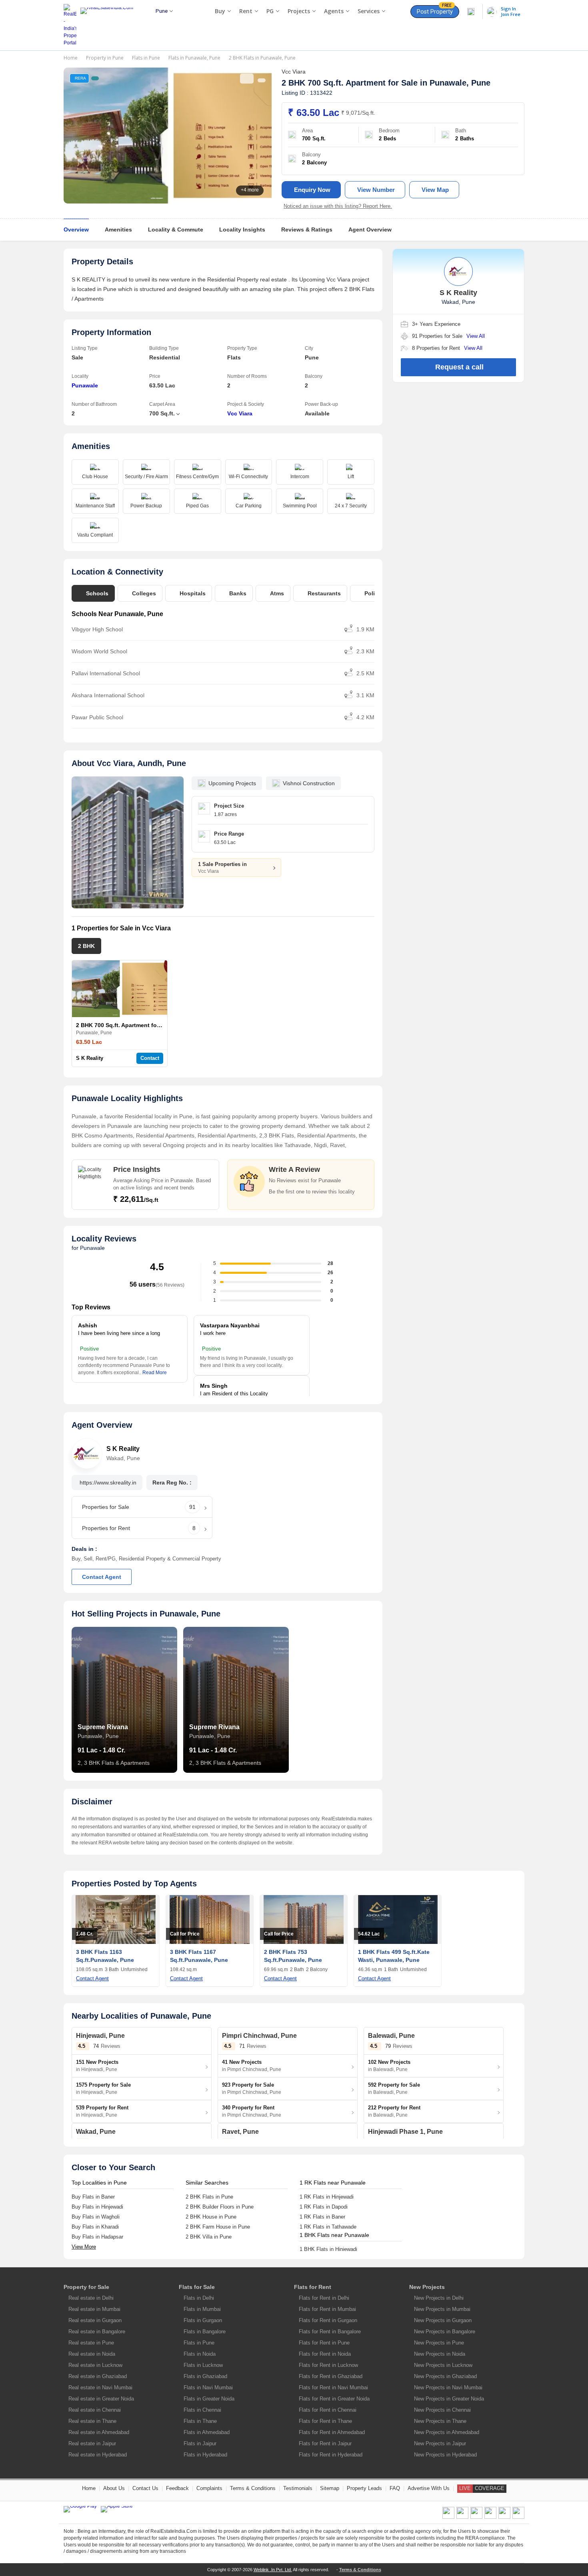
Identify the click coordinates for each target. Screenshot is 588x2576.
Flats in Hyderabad (205, 2455)
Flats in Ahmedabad (207, 2432)
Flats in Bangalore (205, 2332)
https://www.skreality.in (108, 1483)
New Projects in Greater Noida (449, 2399)
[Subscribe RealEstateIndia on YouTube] (504, 2517)
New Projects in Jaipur (440, 2443)
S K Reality (90, 1058)
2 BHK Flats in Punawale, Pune (262, 58)
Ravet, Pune (240, 2132)
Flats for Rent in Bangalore (330, 2332)
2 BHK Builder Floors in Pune (220, 2207)
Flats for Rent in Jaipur (325, 2443)
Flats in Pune (146, 58)
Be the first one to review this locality (312, 1192)
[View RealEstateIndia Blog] (462, 2517)
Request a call (459, 367)
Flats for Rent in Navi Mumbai (333, 2387)
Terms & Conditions (253, 2488)
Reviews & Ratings (307, 229)
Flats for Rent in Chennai (328, 2410)
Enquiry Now (312, 190)
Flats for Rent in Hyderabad (331, 2455)
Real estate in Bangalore (97, 2332)
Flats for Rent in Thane (325, 2421)
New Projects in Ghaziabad (445, 2376)
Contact (150, 1058)
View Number (376, 190)
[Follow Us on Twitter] (490, 2517)
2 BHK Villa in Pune (209, 2237)
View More (84, 2247)
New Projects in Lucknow (443, 2365)
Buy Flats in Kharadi (95, 2227)
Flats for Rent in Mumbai (327, 2309)
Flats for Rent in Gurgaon (328, 2320)
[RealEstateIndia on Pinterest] (476, 2517)
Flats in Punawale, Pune (194, 58)
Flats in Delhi (199, 2298)
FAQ (395, 2488)
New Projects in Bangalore (445, 2332)
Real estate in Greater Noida (101, 2399)
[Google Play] (80, 2509)
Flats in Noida (200, 2354)
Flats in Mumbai (202, 2309)
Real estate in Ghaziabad (98, 2376)
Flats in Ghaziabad (205, 2376)
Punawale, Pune (460, 83)
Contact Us (145, 2488)
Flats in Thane (200, 2421)
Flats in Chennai (202, 2410)
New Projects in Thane (440, 2421)
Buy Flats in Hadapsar (97, 2237)
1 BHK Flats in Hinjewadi (328, 2249)
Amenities (118, 229)
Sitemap (330, 2488)
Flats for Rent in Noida (325, 2354)
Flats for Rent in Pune (324, 2343)
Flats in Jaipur (200, 2443)
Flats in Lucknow (203, 2365)
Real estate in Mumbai (94, 2309)
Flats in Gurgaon (203, 2320)
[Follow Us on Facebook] (448, 2517)
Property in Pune (105, 58)
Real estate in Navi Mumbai (100, 2387)
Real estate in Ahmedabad (99, 2432)
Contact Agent (102, 1577)
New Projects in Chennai (442, 2410)
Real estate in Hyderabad (98, 2455)
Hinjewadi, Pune (100, 2036)
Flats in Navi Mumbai (208, 2387)
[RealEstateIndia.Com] (110, 25)
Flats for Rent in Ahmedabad (332, 2432)
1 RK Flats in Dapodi (324, 2207)
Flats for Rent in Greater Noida (334, 2399)
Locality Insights (242, 229)
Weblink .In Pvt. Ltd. (273, 2570)
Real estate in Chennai (95, 2410)
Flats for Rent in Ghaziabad (331, 2376)
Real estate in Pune (91, 2343)
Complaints (209, 2488)
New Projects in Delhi (439, 2298)
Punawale (85, 385)
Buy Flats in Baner (93, 2197)
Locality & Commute (176, 229)
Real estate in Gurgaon (95, 2320)
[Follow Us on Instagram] (518, 2517)
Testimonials (298, 2488)
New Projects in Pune (439, 2343)
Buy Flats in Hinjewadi (97, 2207)
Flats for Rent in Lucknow (328, 2365)
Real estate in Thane (92, 2421)
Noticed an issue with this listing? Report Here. (338, 206)
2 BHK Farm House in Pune (218, 2227)
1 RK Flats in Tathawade (328, 2227)
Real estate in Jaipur (92, 2443)
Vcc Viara (240, 413)
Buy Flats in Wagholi (96, 2217)
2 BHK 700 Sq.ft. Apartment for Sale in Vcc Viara (141, 1025)
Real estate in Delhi (91, 2298)
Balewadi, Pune (391, 2036)
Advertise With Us (429, 2488)
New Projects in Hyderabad (445, 2455)
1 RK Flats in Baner (322, 2217)
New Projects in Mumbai (442, 2309)
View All (476, 336)
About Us (114, 2488)
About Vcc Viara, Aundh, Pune (129, 763)
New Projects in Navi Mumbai (448, 2387)
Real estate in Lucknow (95, 2365)
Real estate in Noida (92, 2354)
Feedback (177, 2488)
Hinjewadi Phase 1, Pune (405, 2132)
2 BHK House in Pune (211, 2217)
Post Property (435, 10)
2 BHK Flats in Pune (209, 2197)
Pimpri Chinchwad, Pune (259, 2036)
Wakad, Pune (96, 2132)
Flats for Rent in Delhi (324, 2298)
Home (71, 58)
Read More (155, 1373)
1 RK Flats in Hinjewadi (327, 2197)
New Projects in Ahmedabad (447, 2432)
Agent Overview (370, 229)
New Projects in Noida (440, 2354)
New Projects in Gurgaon (443, 2320)
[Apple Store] (117, 2509)
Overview (76, 229)
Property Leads (364, 2488)
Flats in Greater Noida (209, 2399)
